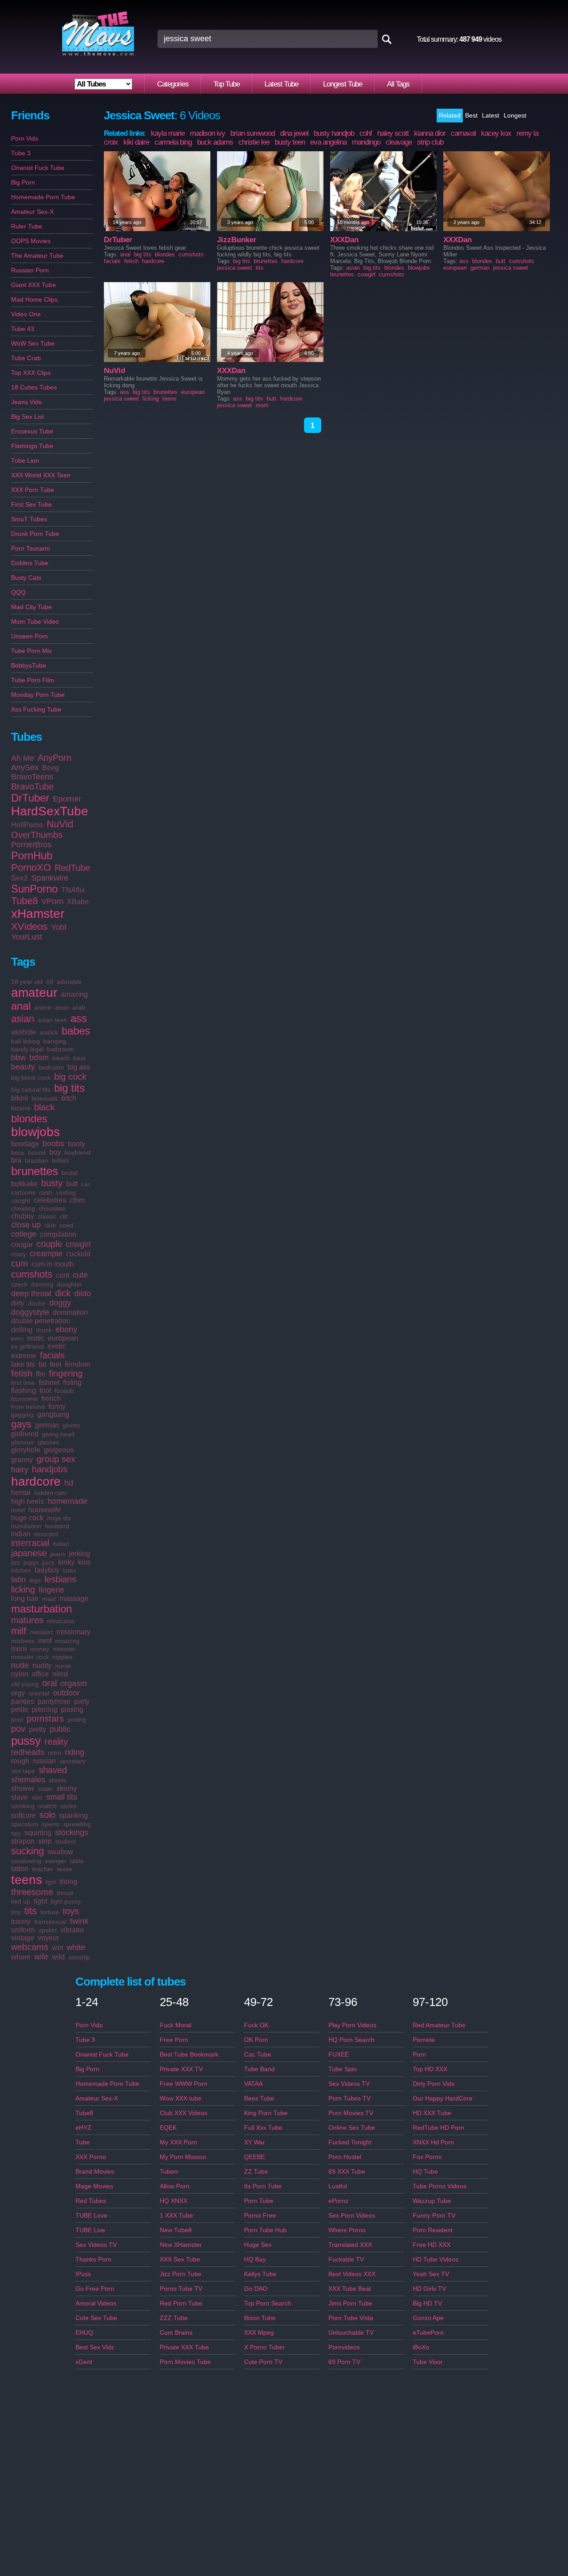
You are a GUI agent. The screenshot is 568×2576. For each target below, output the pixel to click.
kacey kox (496, 133)
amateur (34, 993)
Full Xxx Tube (263, 2128)
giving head (58, 1434)
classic (47, 1216)
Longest (515, 115)
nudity (42, 1666)
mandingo (366, 142)
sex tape (23, 1771)
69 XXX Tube (347, 2171)
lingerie (51, 1590)
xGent (84, 2362)
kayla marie (168, 133)
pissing (72, 1709)
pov (18, 1729)
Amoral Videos (96, 2303)
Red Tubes (91, 2201)
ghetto (71, 1425)
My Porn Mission (183, 2157)
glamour (23, 1442)
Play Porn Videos (352, 2025)
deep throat (31, 1294)
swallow (60, 1852)
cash (46, 1192)
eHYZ (83, 2128)
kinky (66, 1562)
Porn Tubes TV (349, 2098)
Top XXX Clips (31, 373)
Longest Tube (343, 84)
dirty (18, 1303)
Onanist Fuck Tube (38, 168)
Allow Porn (175, 2186)
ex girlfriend (28, 1346)
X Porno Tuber (264, 2347)
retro (55, 1753)
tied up (21, 1901)
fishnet (49, 1382)
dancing (42, 1284)
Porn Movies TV (351, 2113)
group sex (56, 1459)
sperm (51, 1824)
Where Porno (347, 2230)
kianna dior (430, 133)
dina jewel (294, 133)
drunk (44, 1330)
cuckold (78, 1254)
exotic (57, 1346)
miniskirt (41, 1632)
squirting (38, 1833)
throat (65, 1893)
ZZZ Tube (174, 2318)
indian (21, 1534)
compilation (58, 1234)
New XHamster (181, 2245)
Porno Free (260, 2215)
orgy (18, 1693)
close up (26, 1225)
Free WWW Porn (183, 2084)
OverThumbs (37, 835)
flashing (24, 1390)
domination (70, 1312)
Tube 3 (21, 153)
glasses (48, 1442)
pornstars (45, 1719)
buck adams (215, 142)
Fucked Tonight (350, 2142)
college (24, 1234)
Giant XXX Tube (34, 285)
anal (21, 1006)
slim (37, 1797)
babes (76, 1031)
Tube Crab (26, 358)
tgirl (51, 1882)
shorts (57, 1780)
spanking (73, 1815)
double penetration (41, 1321)
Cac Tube (258, 2054)
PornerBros (31, 845)
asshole (24, 1032)
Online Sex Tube (352, 2128)
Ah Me (23, 758)
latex (70, 1570)
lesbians (60, 1579)
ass (79, 1018)
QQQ (18, 592)
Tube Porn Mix (32, 651)
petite (20, 1709)
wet (57, 1948)
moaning (67, 1641)
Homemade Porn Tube (43, 197)
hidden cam (51, 1493)
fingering (66, 1373)
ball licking (26, 1041)
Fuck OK (256, 2025)
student (65, 1841)
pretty (37, 1729)
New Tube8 (176, 2230)
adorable (69, 982)
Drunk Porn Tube (35, 534)
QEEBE (254, 2157)
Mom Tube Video (35, 621)
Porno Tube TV (181, 2289)
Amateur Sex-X (32, 212)
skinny (67, 1788)
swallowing (26, 1861)
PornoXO (31, 867)
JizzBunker (237, 240)
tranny (21, 1921)
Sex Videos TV (96, 2245)
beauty (23, 1067)
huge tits (59, 1518)
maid (49, 1599)
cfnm (77, 1200)
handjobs (50, 1469)
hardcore (36, 1481)
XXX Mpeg (259, 2332)
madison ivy (207, 133)
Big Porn (23, 182)
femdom (77, 1364)
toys (71, 1911)
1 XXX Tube (176, 2215)
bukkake (24, 1184)
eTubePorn (428, 2332)
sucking (28, 1851)
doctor (37, 1303)
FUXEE (339, 2054)
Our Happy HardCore (443, 2098)
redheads (28, 1752)
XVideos (29, 926)
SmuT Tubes (29, 519)
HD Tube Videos (436, 2259)
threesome (32, 1892)
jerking (79, 1554)
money (40, 1649)
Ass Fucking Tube (36, 709)
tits (31, 1911)
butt (72, 1184)
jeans (58, 1554)
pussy (26, 1741)
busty (52, 1183)
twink (79, 1921)
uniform (23, 1930)
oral (49, 1683)
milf (19, 1631)
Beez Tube (259, 2098)
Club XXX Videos (183, 2113)
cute (80, 1275)
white (76, 1947)
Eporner (67, 799)
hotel (18, 1510)
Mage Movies (94, 2186)
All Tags (398, 84)
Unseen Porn (30, 636)
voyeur (48, 1938)
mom (19, 1649)
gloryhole (26, 1450)
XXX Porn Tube (33, 490)
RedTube (72, 868)
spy (16, 1833)
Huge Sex (258, 2245)
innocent (46, 1534)
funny (57, 1406)
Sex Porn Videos (352, 2215)
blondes (29, 1119)
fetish (22, 1373)
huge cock (27, 1518)
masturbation (41, 1609)
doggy (60, 1303)
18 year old (27, 982)
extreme (24, 1356)
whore (21, 1957)
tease (65, 1869)
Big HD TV (427, 2303)
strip (45, 1841)
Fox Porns (427, 2157)
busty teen (290, 142)
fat (42, 1364)
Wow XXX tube (181, 2098)
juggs (31, 1562)
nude (20, 1665)
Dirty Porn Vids (434, 2084)
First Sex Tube (32, 504)
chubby (23, 1216)
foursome (24, 1399)
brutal (70, 1173)
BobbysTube (29, 665)
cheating (23, 1208)
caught (21, 1200)
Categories (173, 84)
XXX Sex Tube (180, 2259)
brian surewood (252, 133)
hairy (20, 1470)
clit (64, 1216)
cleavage (399, 142)
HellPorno (27, 825)
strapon (23, 1841)
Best (471, 115)
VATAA (253, 2084)
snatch (47, 1806)
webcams (30, 1947)
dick (63, 1293)
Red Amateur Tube (439, 2025)
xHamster (38, 914)
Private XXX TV (181, 2069)
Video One (26, 314)
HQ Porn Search (351, 2040)
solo (47, 1815)
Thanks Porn (93, 2259)
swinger (56, 1861)
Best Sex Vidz (95, 2347)
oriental (39, 1693)
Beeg (51, 768)
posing (77, 1719)
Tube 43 (23, 329)
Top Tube (227, 84)
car (86, 1184)
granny (22, 1460)
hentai (21, 1493)
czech (19, 1284)
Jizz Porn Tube (181, 2274)
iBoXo (421, 2347)
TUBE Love (91, 2215)
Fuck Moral (176, 2025)
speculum (25, 1824)
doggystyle (30, 1312)
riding (75, 1752)
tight (40, 1901)
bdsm (39, 1058)
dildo (83, 1294)
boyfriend (77, 1152)
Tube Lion (25, 460)
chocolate (52, 1208)
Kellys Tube (260, 2274)
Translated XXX (350, 2245)
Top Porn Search (268, 2303)
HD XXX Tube (432, 2113)
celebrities (50, 1200)
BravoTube (32, 787)
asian (23, 1019)
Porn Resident (433, 2230)
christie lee (254, 142)
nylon (20, 1674)
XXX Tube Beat (350, 2289)
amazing (74, 994)
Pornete (424, 2040)
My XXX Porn (178, 2142)
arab (79, 1007)
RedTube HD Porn (438, 2128)
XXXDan (344, 240)
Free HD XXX (432, 2245)
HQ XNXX (174, 2201)
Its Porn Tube (263, 2186)
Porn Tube (259, 2201)
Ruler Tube (27, 226)
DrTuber (30, 798)
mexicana (61, 1621)
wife (41, 1957)
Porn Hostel (345, 2157)
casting (66, 1192)
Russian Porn (30, 270)
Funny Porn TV (434, 2215)
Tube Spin (343, 2069)
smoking (23, 1806)
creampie (46, 1254)
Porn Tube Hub (265, 2230)
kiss (84, 1562)
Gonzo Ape (428, 2318)
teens (27, 1880)
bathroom (61, 1049)
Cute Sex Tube (96, 2318)
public (60, 1729)
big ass (79, 1067)
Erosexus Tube (32, 431)
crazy (19, 1254)
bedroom (51, 1067)
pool (17, 1719)
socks (68, 1806)
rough (20, 1761)
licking (23, 1589)
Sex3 (19, 878)
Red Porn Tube (181, 2303)
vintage (23, 1938)
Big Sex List (28, 417)
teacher (43, 1869)
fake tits (23, 1364)
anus (62, 1007)
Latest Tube (281, 84)
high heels (28, 1501)
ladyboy (47, 1570)
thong (68, 1882)
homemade (67, 1501)
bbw (18, 1058)
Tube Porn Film (33, 680)
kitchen (21, 1570)
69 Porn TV (344, 2362)
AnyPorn (55, 758)
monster (64, 1649)
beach (61, 1058)
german (47, 1425)
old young (25, 1684)
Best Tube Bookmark (189, 2054)
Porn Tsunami (30, 548)
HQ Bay (255, 2259)
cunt (63, 1275)
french (51, 1398)
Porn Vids (25, 138)
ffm (41, 1374)
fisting (72, 1382)
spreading (77, 1824)
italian (61, 1544)
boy (55, 1152)
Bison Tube (260, 2318)
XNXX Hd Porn (433, 2142)
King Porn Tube (266, 2113)
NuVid (60, 824)
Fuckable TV (346, 2259)
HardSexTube (50, 811)
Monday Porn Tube (38, 695)
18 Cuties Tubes (34, 387)
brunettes (35, 1171)
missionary (73, 1632)
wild (58, 1957)
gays (21, 1424)
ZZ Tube (256, 2171)
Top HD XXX (430, 2069)
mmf (45, 1641)
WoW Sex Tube (33, 343)
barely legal (27, 1049)
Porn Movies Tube (185, 2362)
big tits (69, 1088)
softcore (24, 1815)
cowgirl (78, 1244)
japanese (29, 1553)
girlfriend (25, 1434)
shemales (28, 1780)
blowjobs (35, 1132)
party (82, 1701)
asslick (49, 1032)
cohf (366, 133)
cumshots (32, 1274)
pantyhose (54, 1701)
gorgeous (59, 1450)
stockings (72, 1833)
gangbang (53, 1414)
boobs (53, 1144)
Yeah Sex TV (431, 2274)
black (44, 1107)
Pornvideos (344, 2347)
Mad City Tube (32, 607)
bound (37, 1152)
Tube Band (259, 2069)
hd (69, 1483)
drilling (22, 1330)
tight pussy (66, 1901)
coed (66, 1225)
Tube (83, 2142)
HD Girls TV (429, 2289)
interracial (30, 1543)
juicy (48, 1562)
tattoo (20, 1869)
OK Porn (256, 2040)
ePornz (338, 2201)
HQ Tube (425, 2171)
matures (27, 1620)
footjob (64, 1391)
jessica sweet (235, 268)
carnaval (463, 133)
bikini (20, 1098)
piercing (45, 1709)
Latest (491, 115)
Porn (419, 2054)
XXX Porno (91, 2157)
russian (44, 1761)
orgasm (74, 1683)
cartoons (23, 1192)
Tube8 (24, 901)
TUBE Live (90, 2230)
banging (55, 1041)
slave (20, 1797)
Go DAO (256, 2289)
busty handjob (334, 133)
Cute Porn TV (263, 2362)
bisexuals (45, 1098)
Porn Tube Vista (351, 2318)
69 (50, 982)
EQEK (168, 2128)
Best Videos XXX (352, 2274)
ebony (66, 1329)
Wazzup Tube (432, 2201)
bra (16, 1160)
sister (45, 1789)
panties (23, 1701)
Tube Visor (428, 2362)
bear (80, 1058)
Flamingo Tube (32, 446)
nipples (62, 1657)
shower (23, 1788)
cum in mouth (53, 1264)
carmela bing (173, 142)
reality (56, 1742)
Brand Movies (95, 2171)
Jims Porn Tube (350, 2303)
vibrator (72, 1930)
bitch (69, 1098)
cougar (22, 1245)
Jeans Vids (26, 402)
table (77, 1861)
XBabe (78, 902)
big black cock (31, 1078)
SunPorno (34, 889)
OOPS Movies (31, 241)
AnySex (25, 767)
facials (52, 1355)
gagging (22, 1415)
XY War (254, 2142)
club (50, 1225)
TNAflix (73, 890)
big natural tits (31, 1089)
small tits (62, 1797)
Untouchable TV (351, 2332)
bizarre (21, 1108)
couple (49, 1244)
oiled (60, 1674)
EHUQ (84, 2332)
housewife (45, 1510)
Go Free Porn (95, 2289)
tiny (16, 1912)
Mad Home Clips (34, 299)
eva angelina (328, 142)
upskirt (47, 1930)
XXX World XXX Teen (41, 475)
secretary (73, 1761)
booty (77, 1144)
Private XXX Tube (184, 2347)
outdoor (66, 1693)
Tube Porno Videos (440, 2186)
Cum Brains (176, 2332)
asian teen (52, 1020)
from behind (28, 1407)
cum (20, 1263)
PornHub (32, 855)
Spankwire (50, 878)
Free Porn (174, 2040)
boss (18, 1152)
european (63, 1338)
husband (57, 1526)
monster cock (30, 1657)
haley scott (393, 133)
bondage (25, 1144)
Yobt (59, 927)
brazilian (37, 1160)
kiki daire (136, 142)
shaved (53, 1770)
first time (23, 1383)
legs (35, 1580)
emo (17, 1338)
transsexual (50, 1922)
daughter (69, 1284)
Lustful (338, 2186)
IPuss (83, 2274)
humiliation (26, 1526)
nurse (63, 1666)
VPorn (52, 901)
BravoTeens (32, 777)
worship (79, 1957)
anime (43, 1007)
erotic (36, 1338)
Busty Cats (26, 578)
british (60, 1160)
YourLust (27, 937)
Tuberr (169, 2171)
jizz (16, 1562)
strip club (430, 142)
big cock (70, 1077)
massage (74, 1599)
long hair (25, 1599)
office (40, 1674)
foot (45, 1390)
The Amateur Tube (37, 256)
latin (18, 1580)
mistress (23, 1641)
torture (50, 1912)
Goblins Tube (30, 563)
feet (55, 1364)
